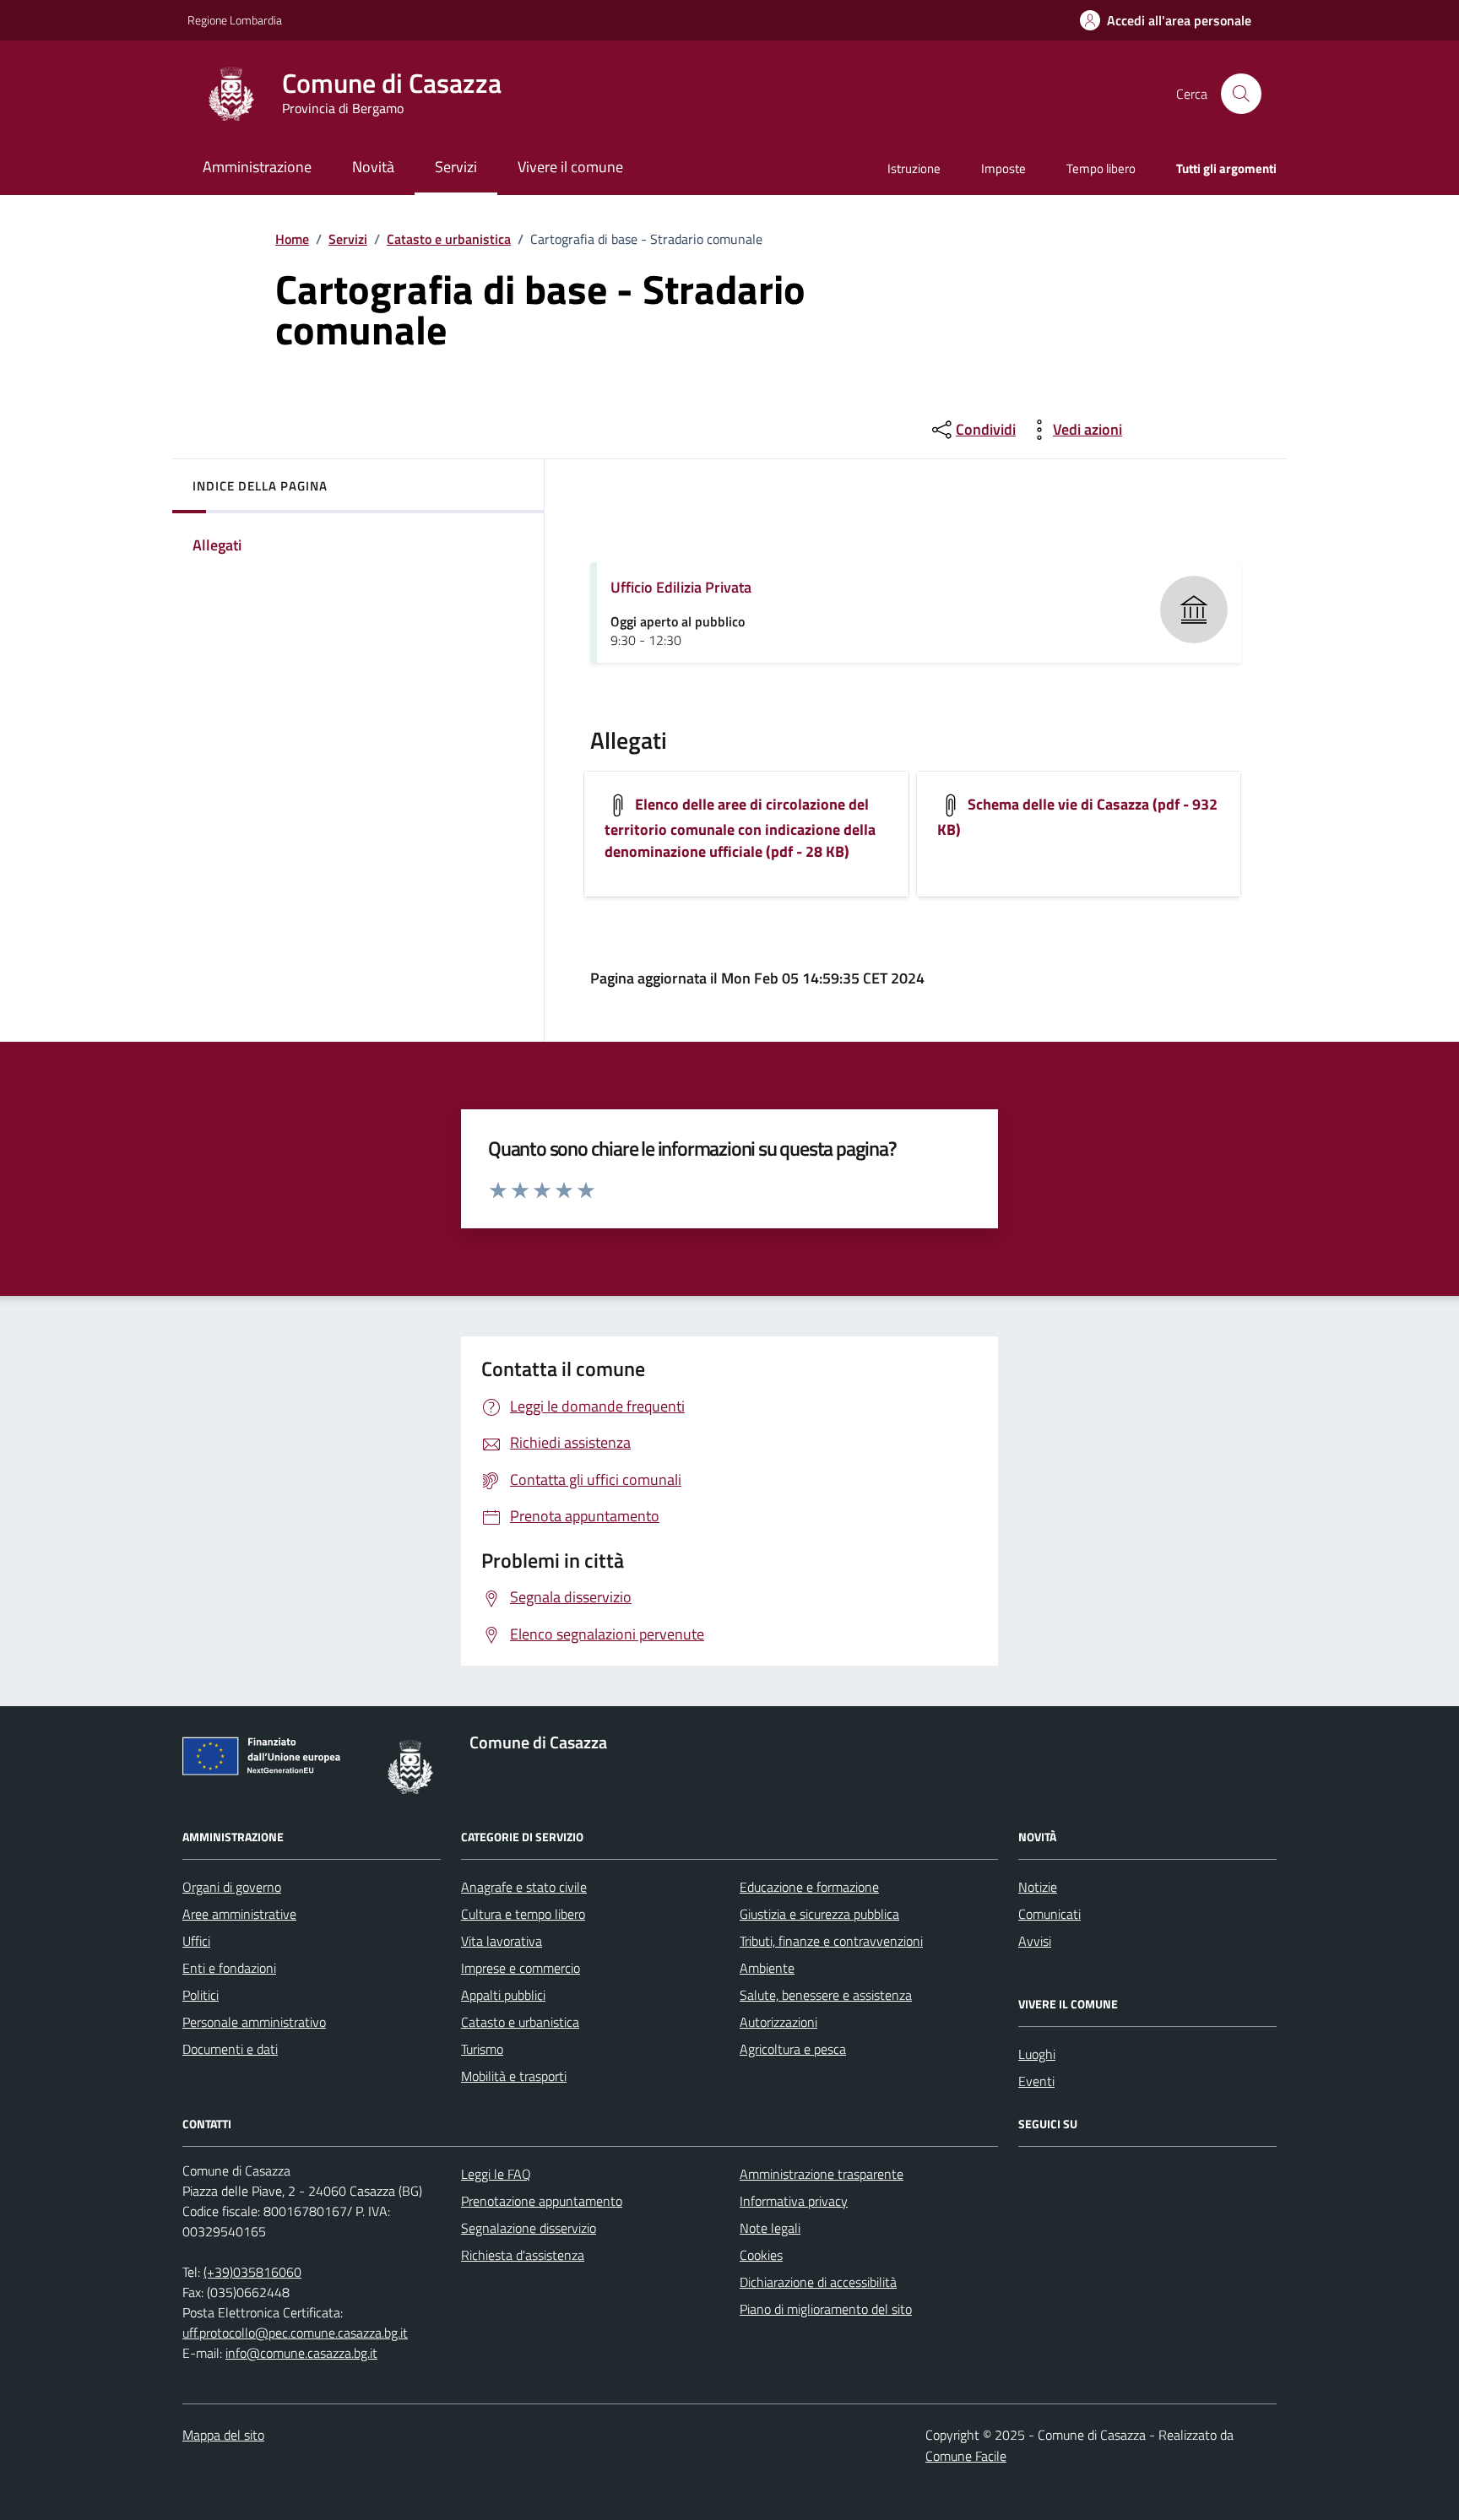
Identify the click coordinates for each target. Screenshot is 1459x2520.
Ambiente (767, 1968)
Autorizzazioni (778, 2022)
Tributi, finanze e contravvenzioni (831, 1941)
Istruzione (914, 168)
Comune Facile (966, 2456)
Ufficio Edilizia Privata (681, 587)
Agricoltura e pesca (793, 2049)
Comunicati (1050, 1914)
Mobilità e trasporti (514, 2076)
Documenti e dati (230, 2049)
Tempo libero (1101, 168)
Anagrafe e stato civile (524, 1887)
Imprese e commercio (521, 1968)
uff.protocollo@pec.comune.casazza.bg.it (295, 2333)
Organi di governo (232, 1887)
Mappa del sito (223, 2435)
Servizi (348, 239)
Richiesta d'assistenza (523, 2255)
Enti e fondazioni (229, 1968)
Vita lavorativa (502, 1941)
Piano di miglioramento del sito (826, 2309)
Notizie (1038, 1887)
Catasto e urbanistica (449, 239)
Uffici (196, 1941)
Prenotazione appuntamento (542, 2201)
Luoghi (1037, 2054)
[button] (1166, 21)
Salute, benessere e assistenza (826, 1995)
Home (292, 239)
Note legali (770, 2228)
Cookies (761, 2255)
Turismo (482, 2049)
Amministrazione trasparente (822, 2174)
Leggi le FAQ (496, 2174)
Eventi (1036, 2081)
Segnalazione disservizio (529, 2228)
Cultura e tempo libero (523, 1914)
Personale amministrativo (254, 2022)
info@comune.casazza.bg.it (301, 2353)
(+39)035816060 (252, 2272)
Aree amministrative (239, 1914)
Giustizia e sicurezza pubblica (819, 1914)
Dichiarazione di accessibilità (818, 2282)
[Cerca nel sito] (1241, 94)
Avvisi (1035, 1941)
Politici (201, 1995)
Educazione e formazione (809, 1887)
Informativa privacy (794, 2201)
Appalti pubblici (503, 1995)
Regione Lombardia (235, 20)
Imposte (1003, 168)
